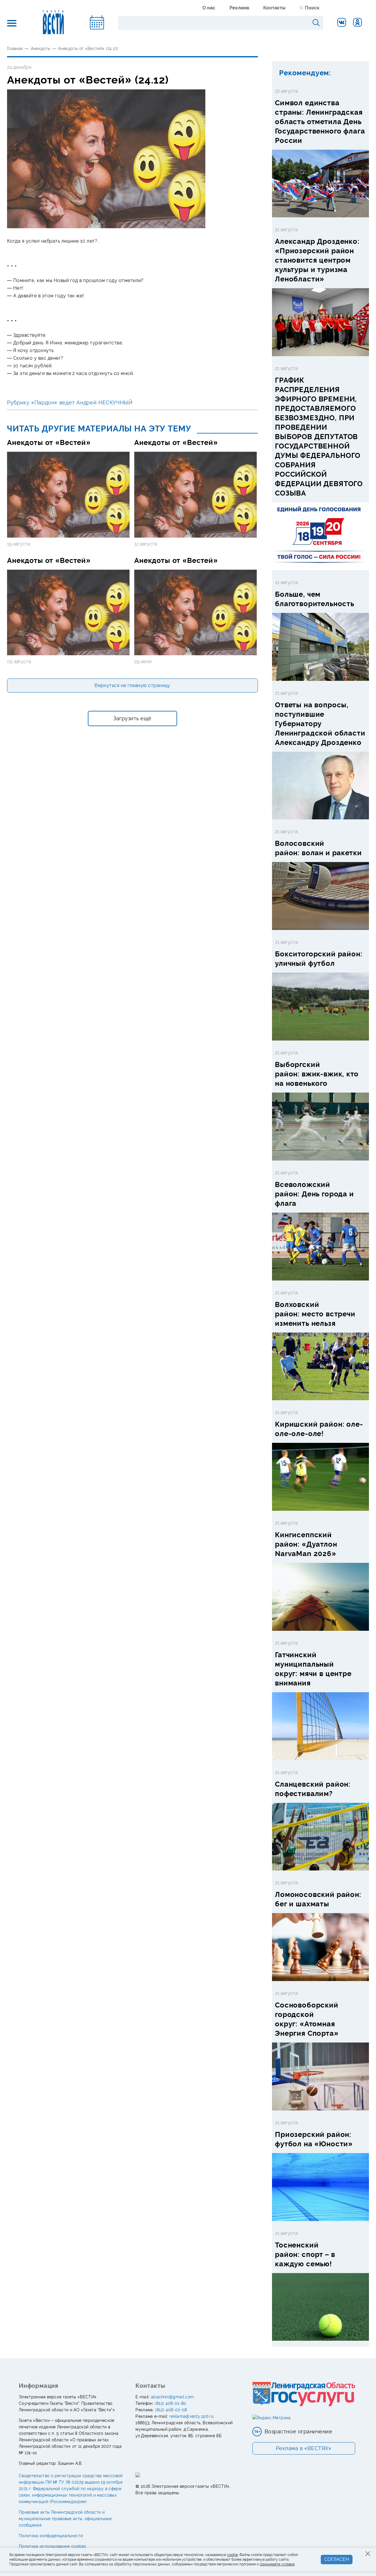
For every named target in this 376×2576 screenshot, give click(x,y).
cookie (233, 2555)
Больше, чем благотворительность (315, 599)
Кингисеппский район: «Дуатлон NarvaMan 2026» (306, 1544)
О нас (209, 8)
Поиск (312, 8)
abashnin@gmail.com (172, 2397)
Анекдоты (41, 49)
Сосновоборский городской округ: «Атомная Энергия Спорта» (307, 2019)
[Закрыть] (368, 2554)
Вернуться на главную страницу (132, 685)
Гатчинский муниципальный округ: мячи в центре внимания (313, 1669)
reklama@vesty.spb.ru (192, 2416)
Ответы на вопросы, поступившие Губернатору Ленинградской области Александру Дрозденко (320, 724)
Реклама (239, 8)
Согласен (337, 2559)
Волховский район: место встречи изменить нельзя (315, 1314)
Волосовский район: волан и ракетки (318, 848)
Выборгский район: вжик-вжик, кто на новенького (317, 1074)
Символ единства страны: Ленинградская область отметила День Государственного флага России (320, 122)
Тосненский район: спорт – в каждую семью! (305, 2254)
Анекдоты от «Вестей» (49, 442)
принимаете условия (277, 2564)
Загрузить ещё (132, 718)
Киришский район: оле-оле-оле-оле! (319, 1429)
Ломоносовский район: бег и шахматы (318, 1899)
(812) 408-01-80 (171, 2403)
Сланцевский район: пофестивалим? (313, 1789)
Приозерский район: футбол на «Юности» (314, 2139)
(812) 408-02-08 (171, 2410)
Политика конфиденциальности (51, 2536)
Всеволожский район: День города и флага (314, 1194)
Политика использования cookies (53, 2546)
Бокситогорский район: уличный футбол (319, 959)
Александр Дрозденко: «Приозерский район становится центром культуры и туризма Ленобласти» (317, 260)
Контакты (274, 8)
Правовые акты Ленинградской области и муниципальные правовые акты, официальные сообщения (65, 2519)
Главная (15, 49)
